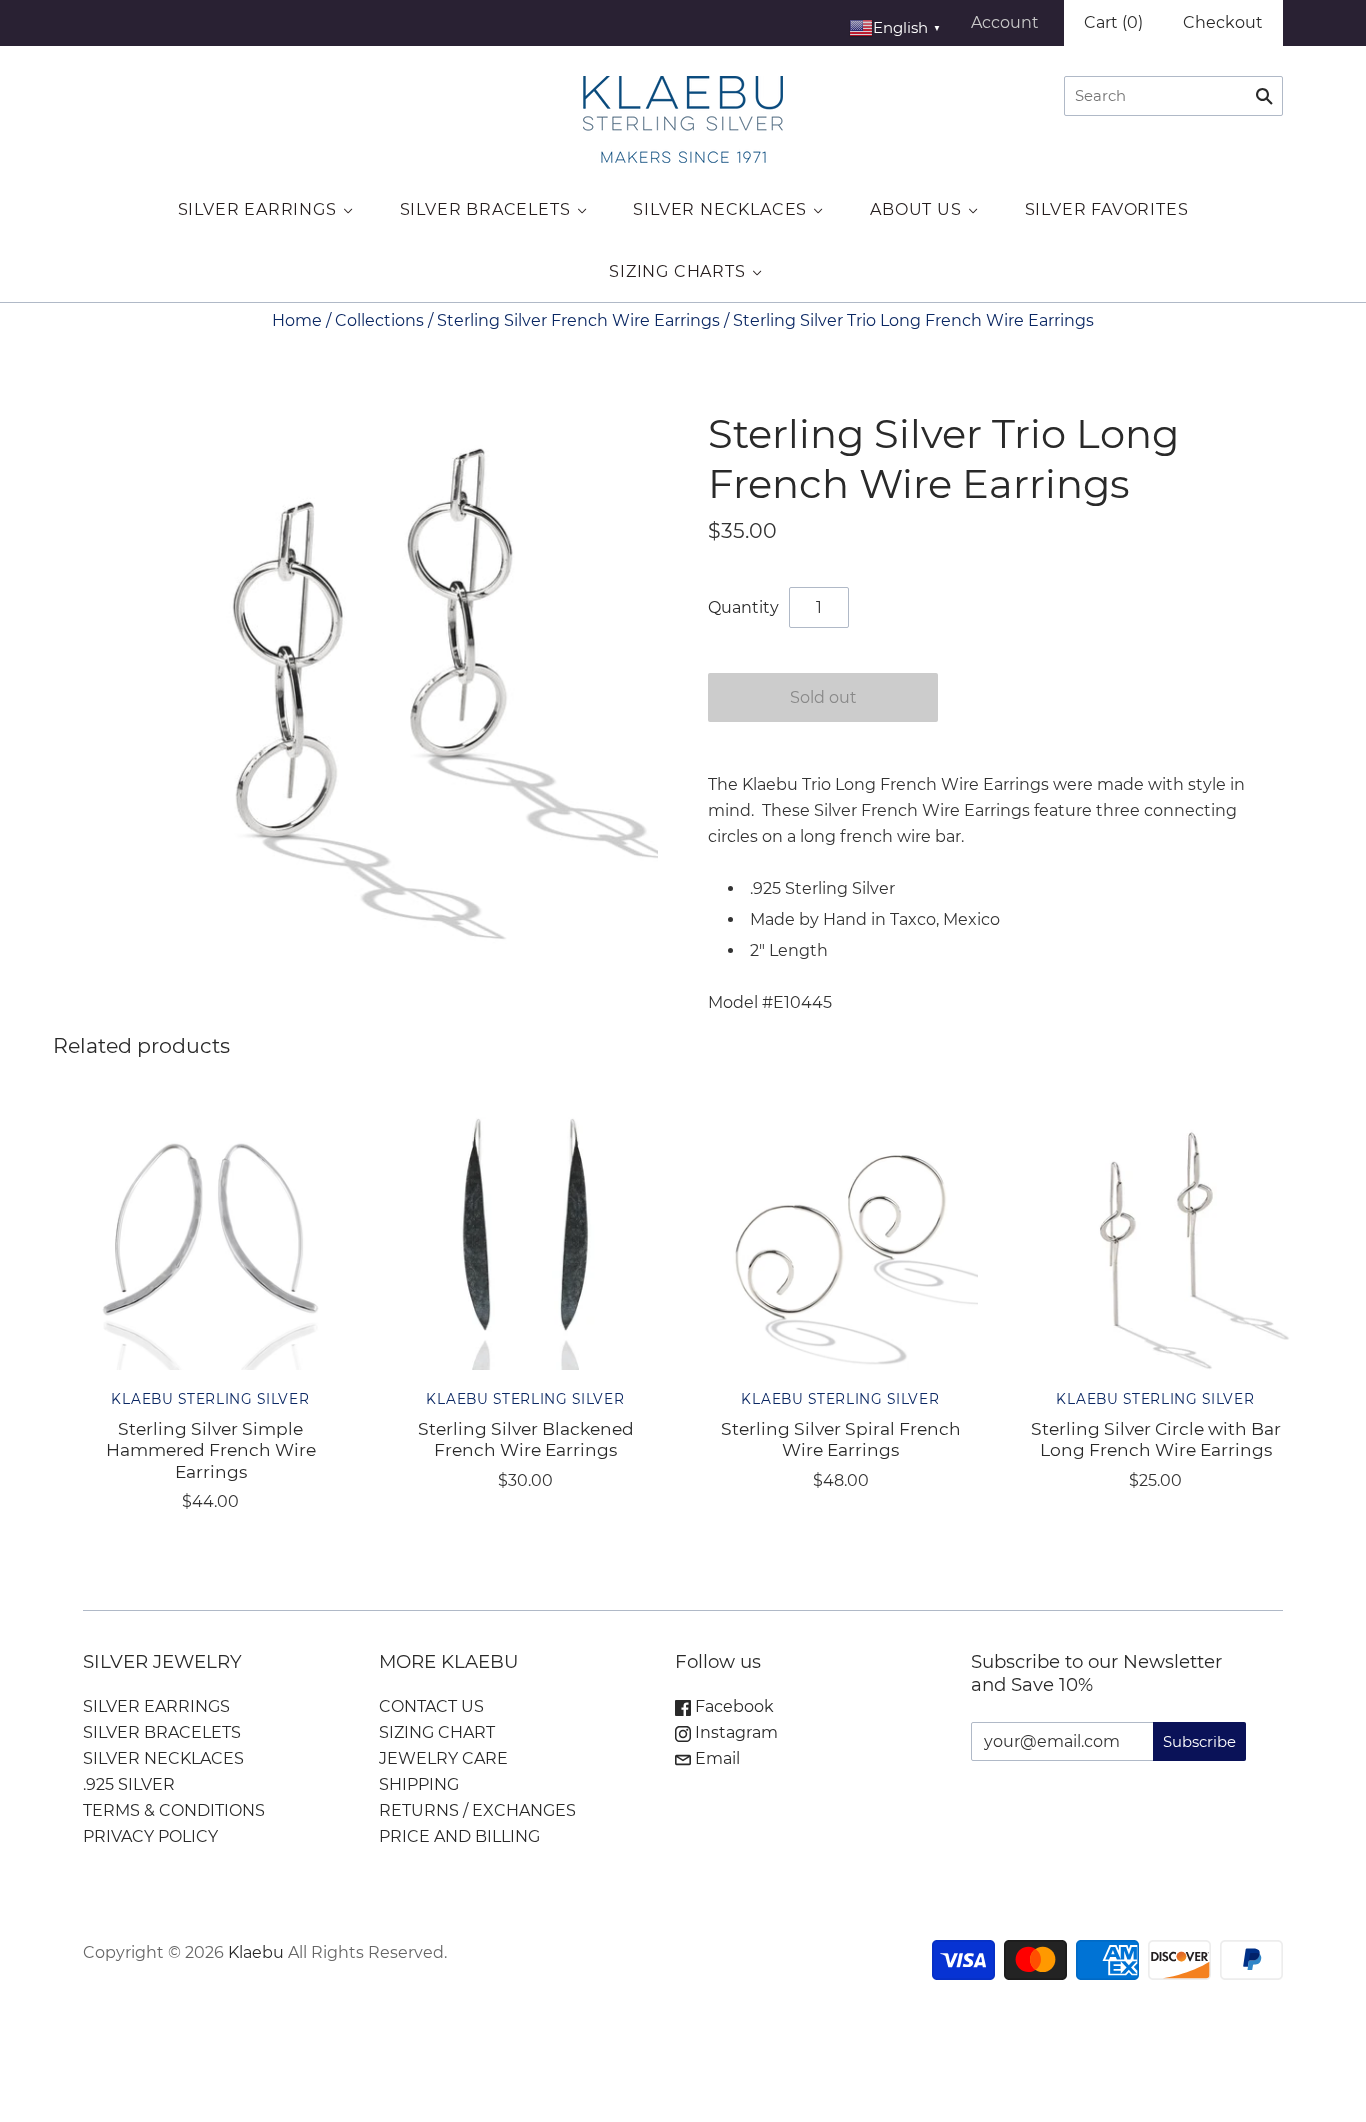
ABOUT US (915, 209)
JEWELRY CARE (443, 1758)
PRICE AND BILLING (459, 1836)
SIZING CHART (437, 1732)
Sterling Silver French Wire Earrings (578, 320)
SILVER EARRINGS (257, 209)
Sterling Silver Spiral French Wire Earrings (841, 1439)
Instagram (734, 1732)
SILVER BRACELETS (485, 209)
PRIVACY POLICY (150, 1836)
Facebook (732, 1706)
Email (715, 1758)
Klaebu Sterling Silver (210, 1399)
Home (297, 320)
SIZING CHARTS (677, 271)
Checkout (1223, 22)
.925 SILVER (129, 1784)
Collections (379, 320)
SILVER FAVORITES (1107, 209)
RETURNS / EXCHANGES (477, 1810)
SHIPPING (419, 1784)
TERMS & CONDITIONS (174, 1810)
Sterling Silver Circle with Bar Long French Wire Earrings (1156, 1439)
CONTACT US (431, 1706)
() (1113, 22)
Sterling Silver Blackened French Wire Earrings (526, 1439)
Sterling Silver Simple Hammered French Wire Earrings (211, 1450)
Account (1005, 22)
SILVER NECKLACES (720, 209)
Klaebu (256, 1952)
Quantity (743, 607)
